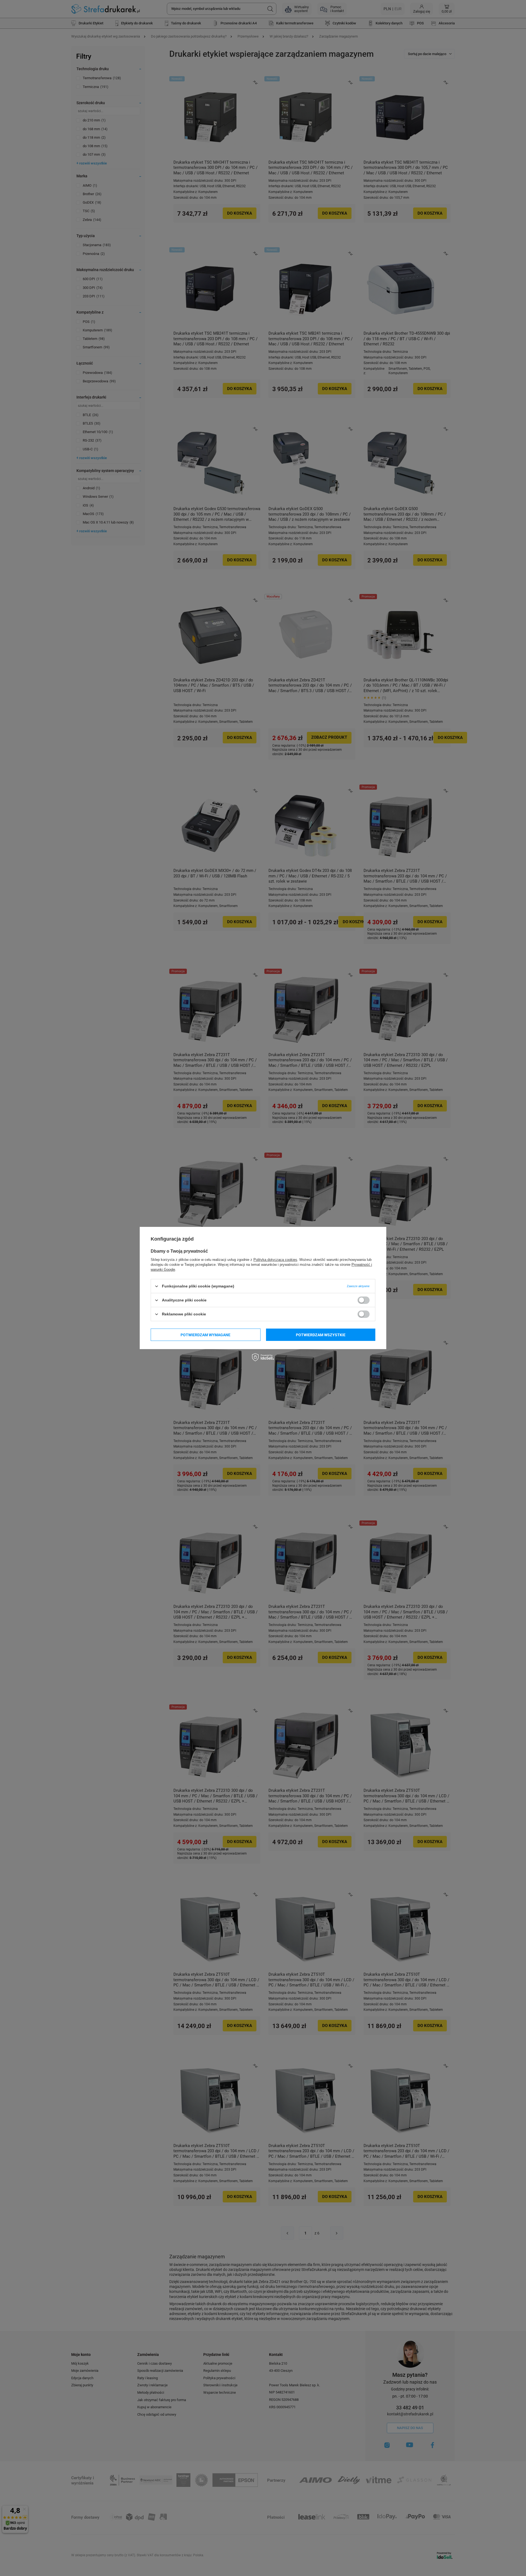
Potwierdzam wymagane (205, 1335)
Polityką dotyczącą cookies (275, 1260)
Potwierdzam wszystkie (321, 1335)
